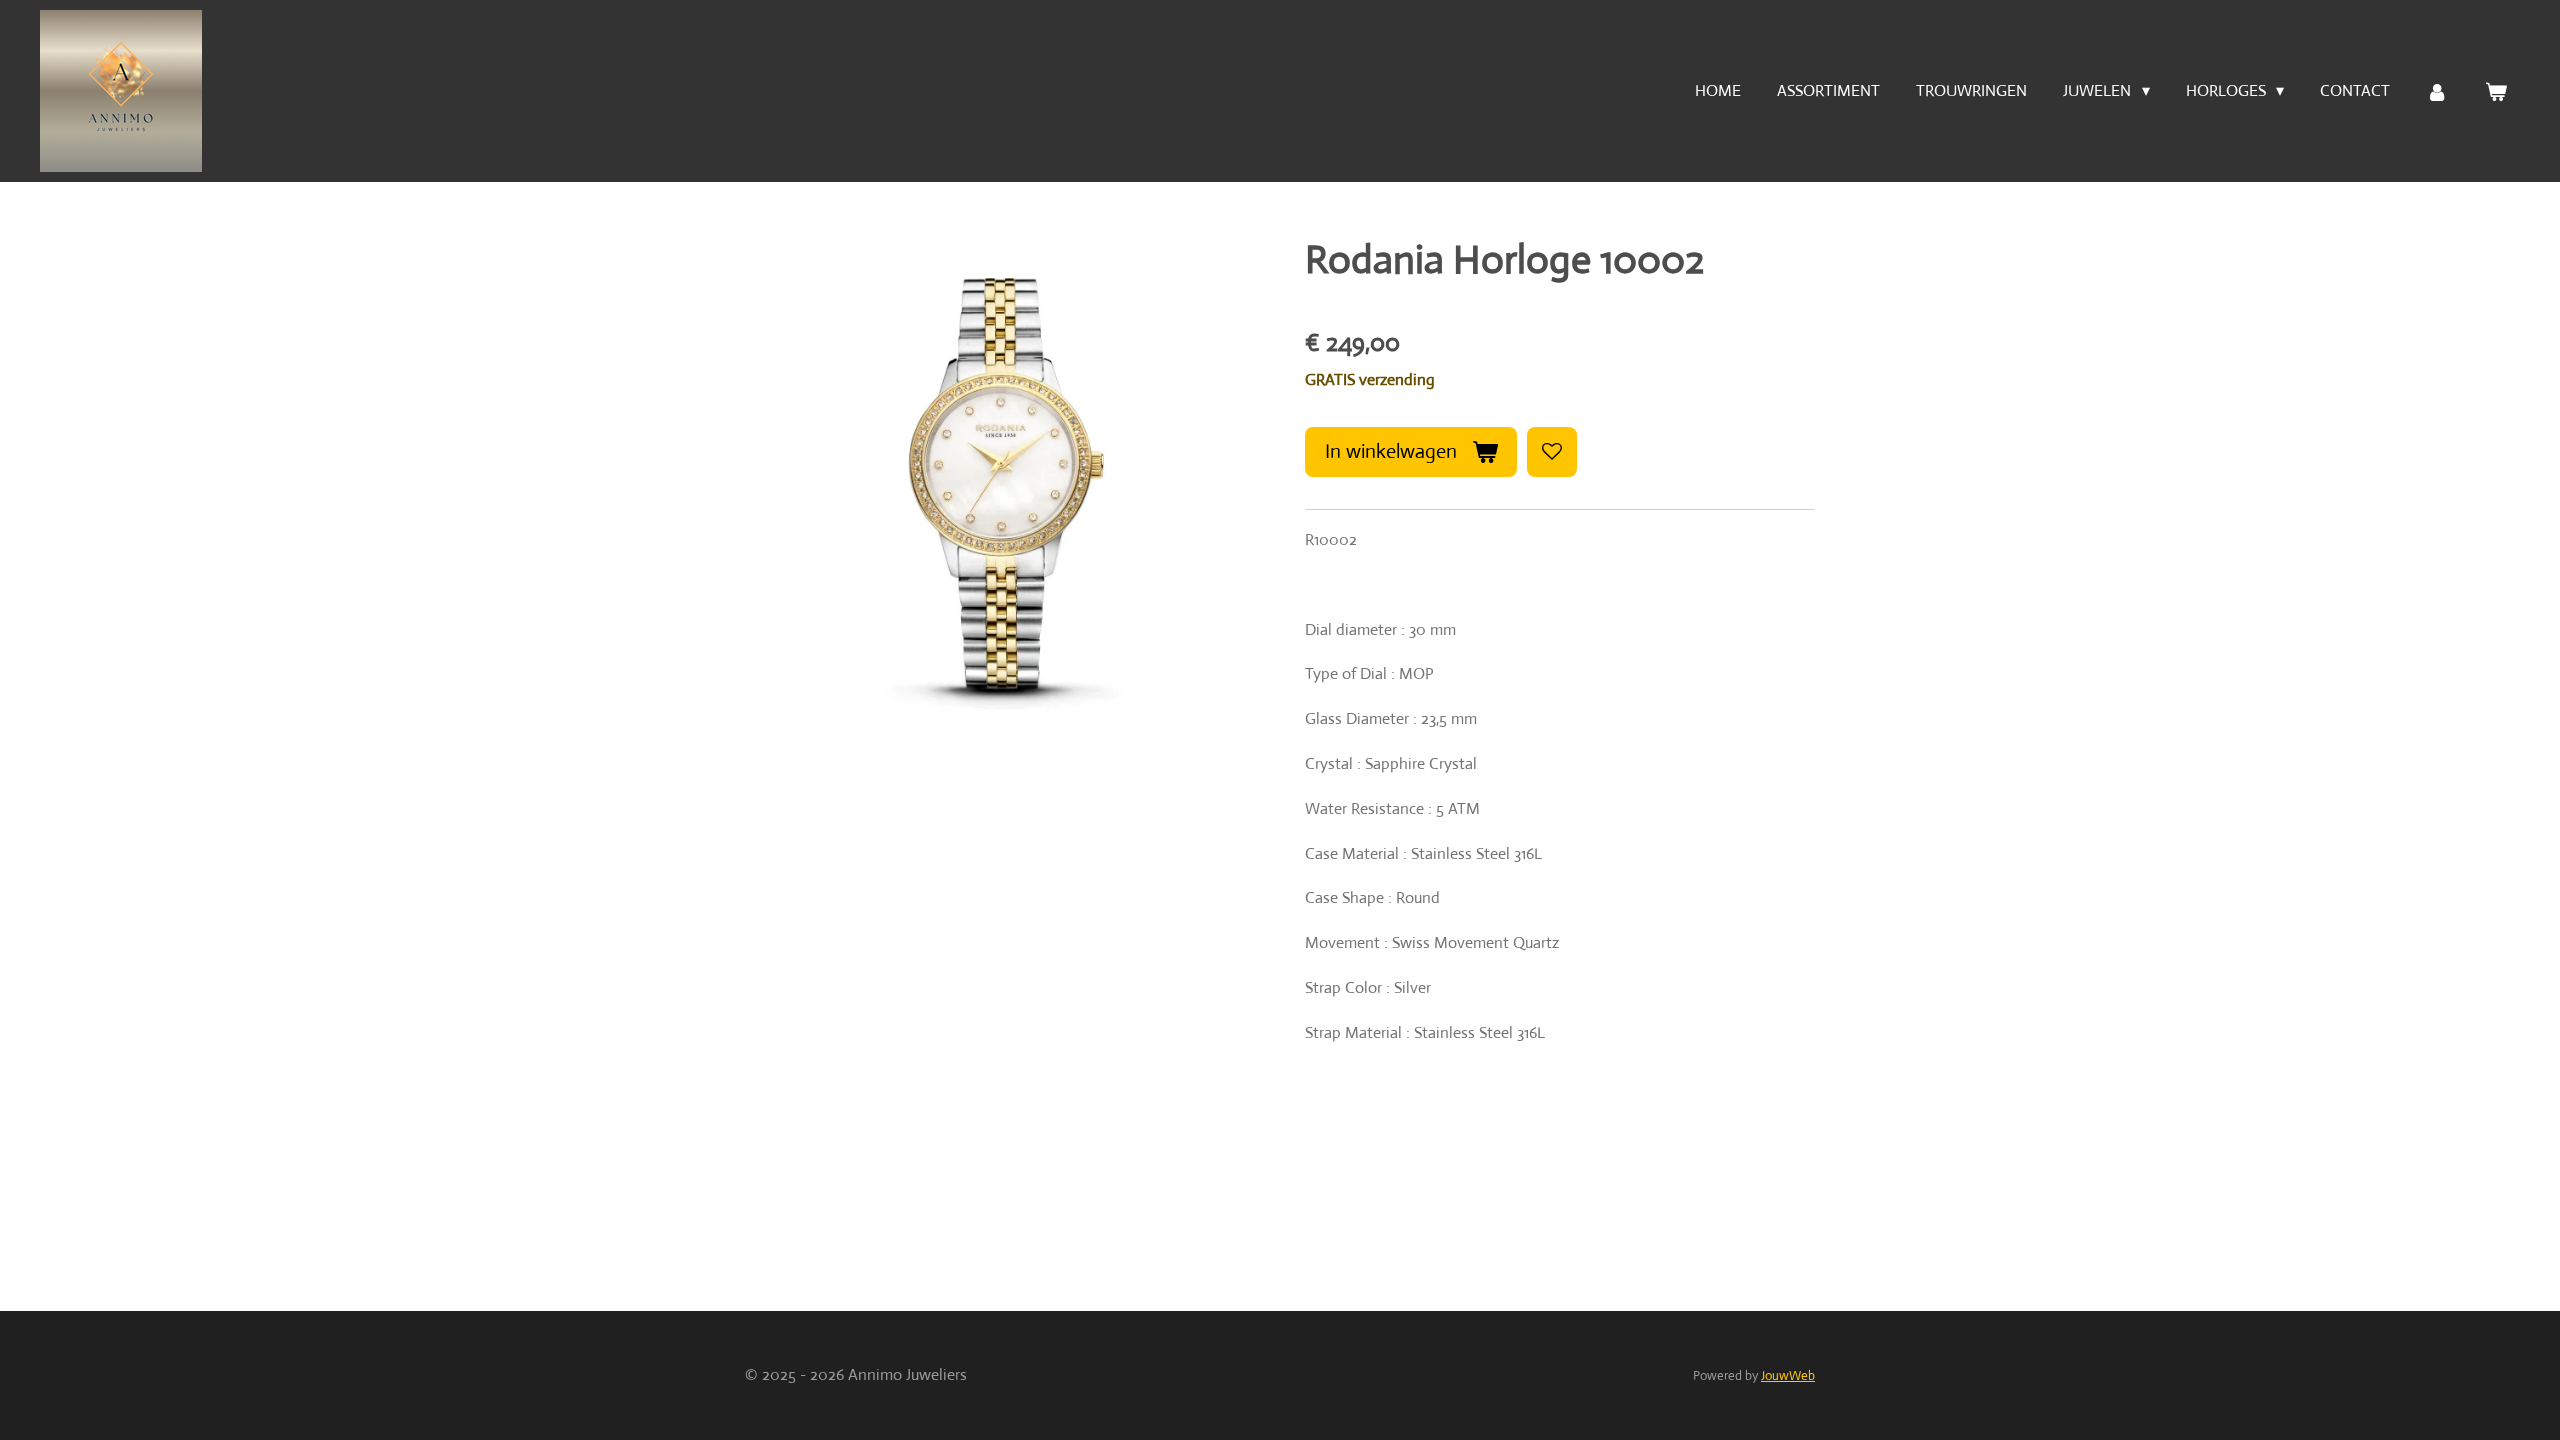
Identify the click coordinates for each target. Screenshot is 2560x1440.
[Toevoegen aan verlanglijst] (1552, 452)
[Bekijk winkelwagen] (2496, 91)
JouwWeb (1788, 1375)
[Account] (2437, 91)
